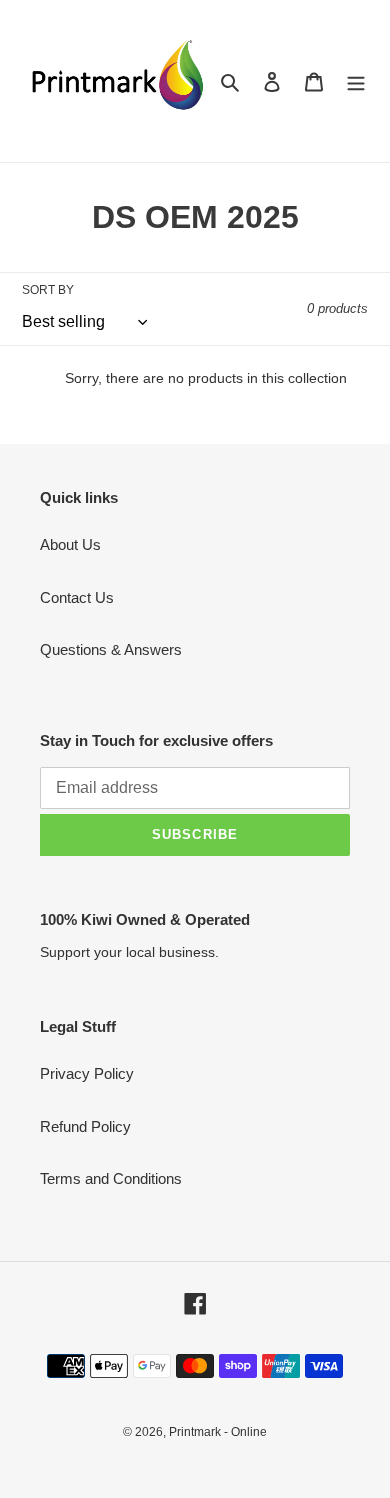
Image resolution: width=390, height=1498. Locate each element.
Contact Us (77, 597)
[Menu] (356, 81)
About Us (70, 544)
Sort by (48, 290)
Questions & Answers (111, 649)
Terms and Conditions (111, 1178)
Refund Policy (85, 1126)
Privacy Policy (87, 1073)
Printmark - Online (218, 1432)
